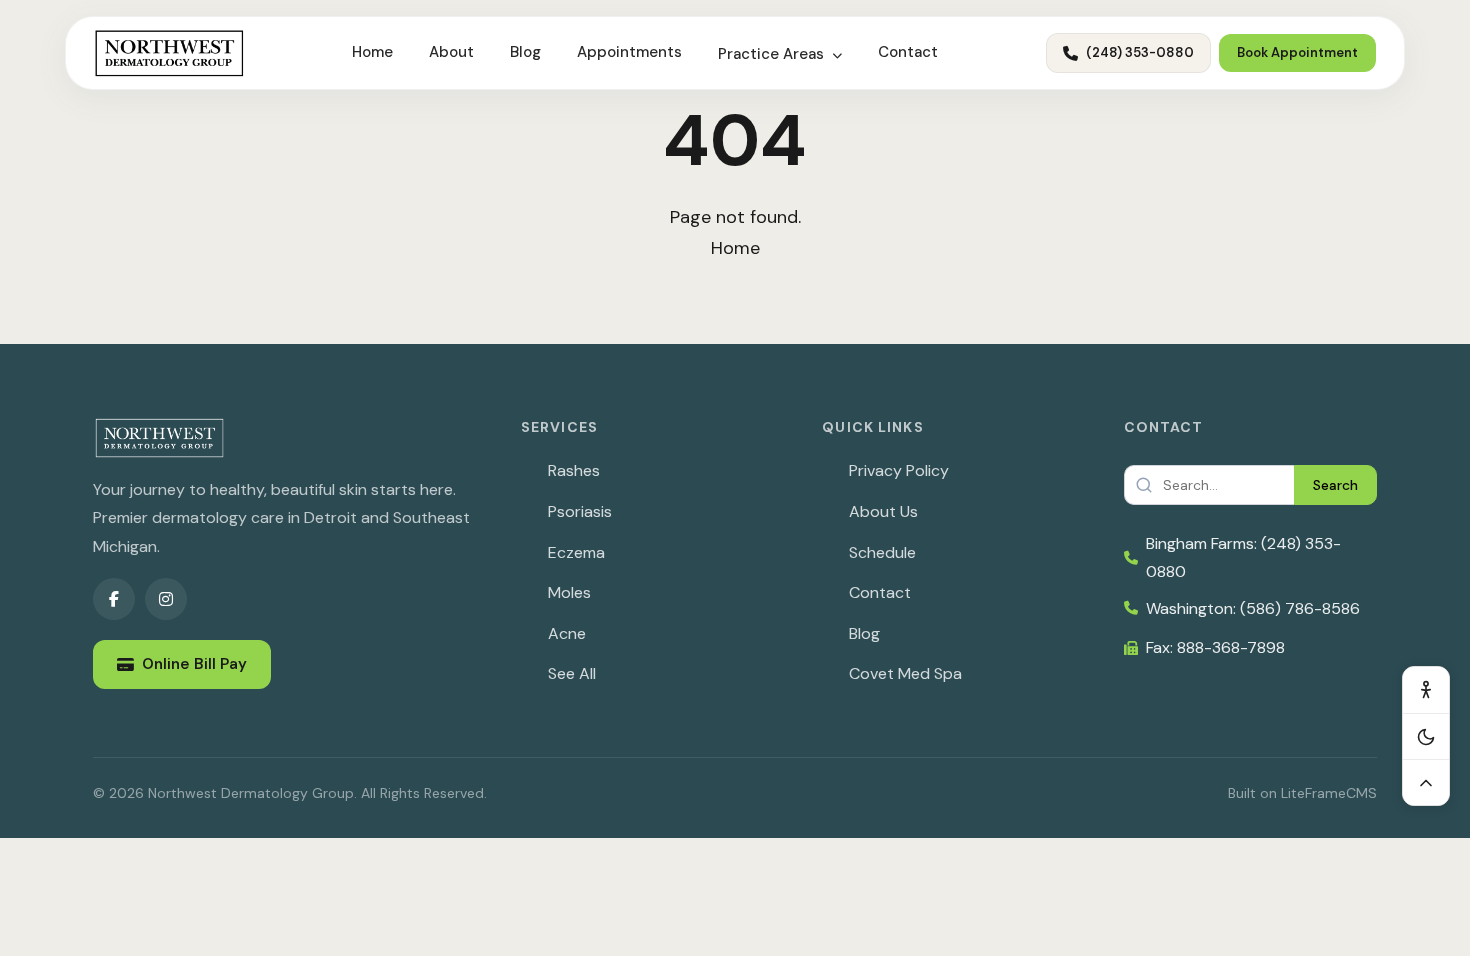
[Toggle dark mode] (1426, 736)
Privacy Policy (899, 470)
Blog (525, 52)
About (451, 52)
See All (572, 673)
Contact (908, 52)
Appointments (629, 52)
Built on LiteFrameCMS (1302, 793)
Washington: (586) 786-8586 (1253, 608)
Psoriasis (580, 511)
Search (1335, 485)
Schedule (882, 552)
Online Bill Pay (194, 664)
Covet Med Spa (905, 673)
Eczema (576, 552)
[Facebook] (114, 599)
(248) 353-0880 (1140, 52)
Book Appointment (1297, 52)
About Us (883, 511)
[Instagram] (166, 599)
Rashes (574, 470)
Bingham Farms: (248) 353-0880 (1243, 557)
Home (372, 52)
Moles (569, 592)
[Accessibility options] (1426, 690)
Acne (567, 633)
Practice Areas (773, 54)
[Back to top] (1426, 782)
